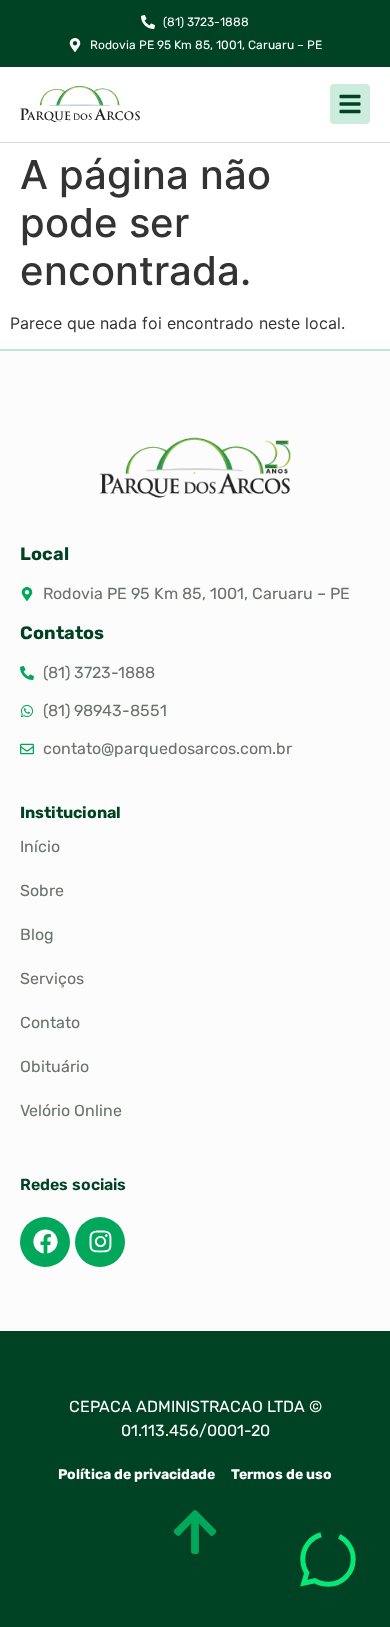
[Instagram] (100, 1242)
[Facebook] (45, 1242)
